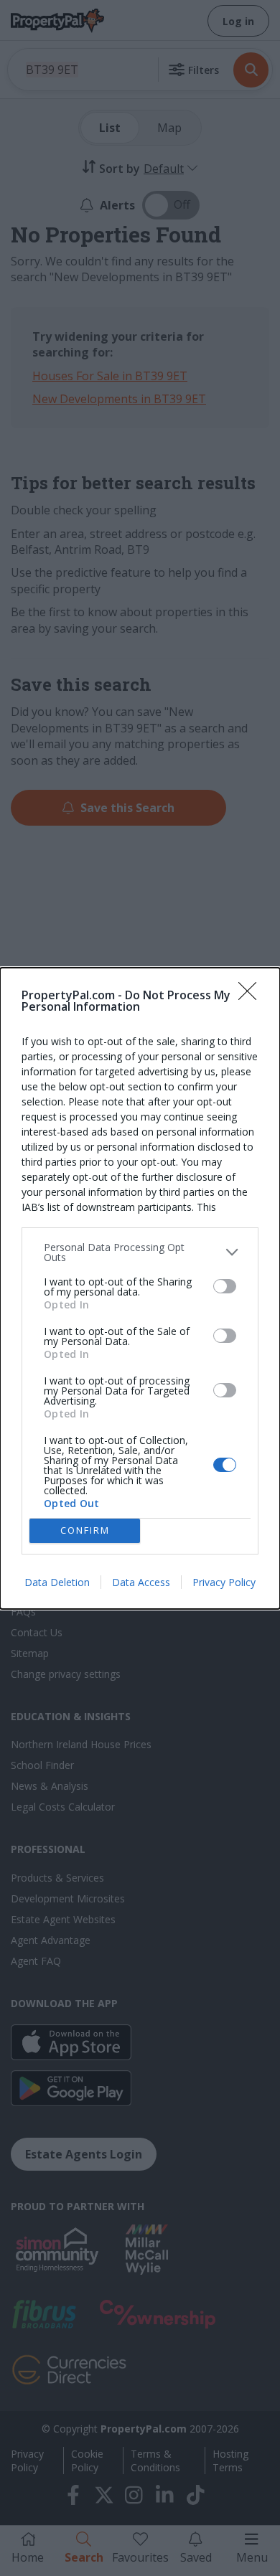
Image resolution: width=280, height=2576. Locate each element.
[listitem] (140, 1252)
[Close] (252, 996)
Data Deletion (57, 1582)
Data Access (141, 1582)
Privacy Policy (224, 1582)
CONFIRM (85, 1530)
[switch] (225, 1286)
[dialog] (140, 1288)
